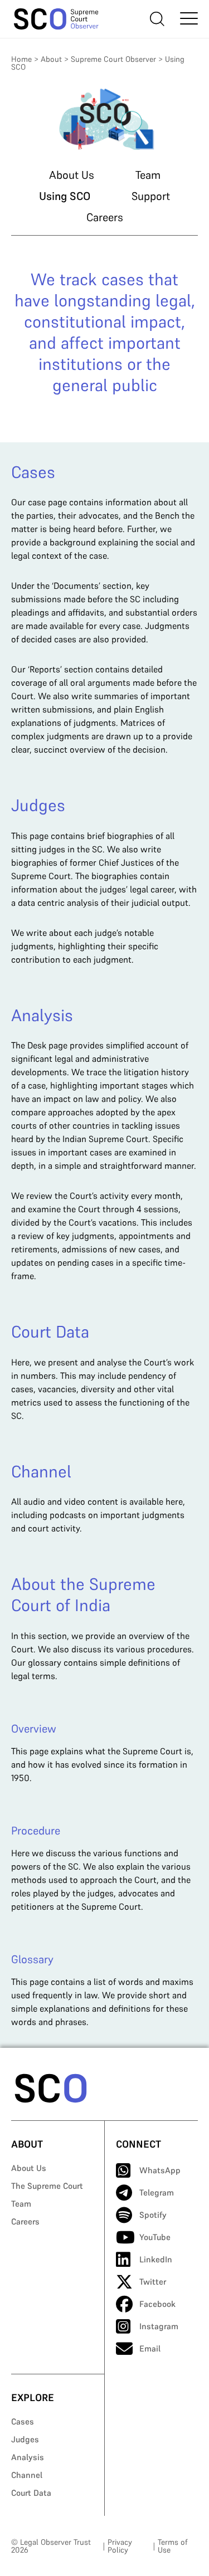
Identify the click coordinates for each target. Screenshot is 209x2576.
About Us (72, 175)
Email (150, 2348)
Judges (25, 2439)
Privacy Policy (120, 2546)
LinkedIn (156, 2259)
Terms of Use (172, 2546)
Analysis (28, 2457)
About (51, 59)
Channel (27, 2475)
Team (148, 175)
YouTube (155, 2237)
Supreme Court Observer (113, 59)
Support (151, 196)
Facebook (157, 2304)
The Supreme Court (47, 2186)
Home (21, 59)
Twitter (153, 2282)
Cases (23, 2421)
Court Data (31, 2493)
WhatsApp (160, 2170)
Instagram (159, 2326)
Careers (105, 217)
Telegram (157, 2192)
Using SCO (65, 196)
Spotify (153, 2215)
